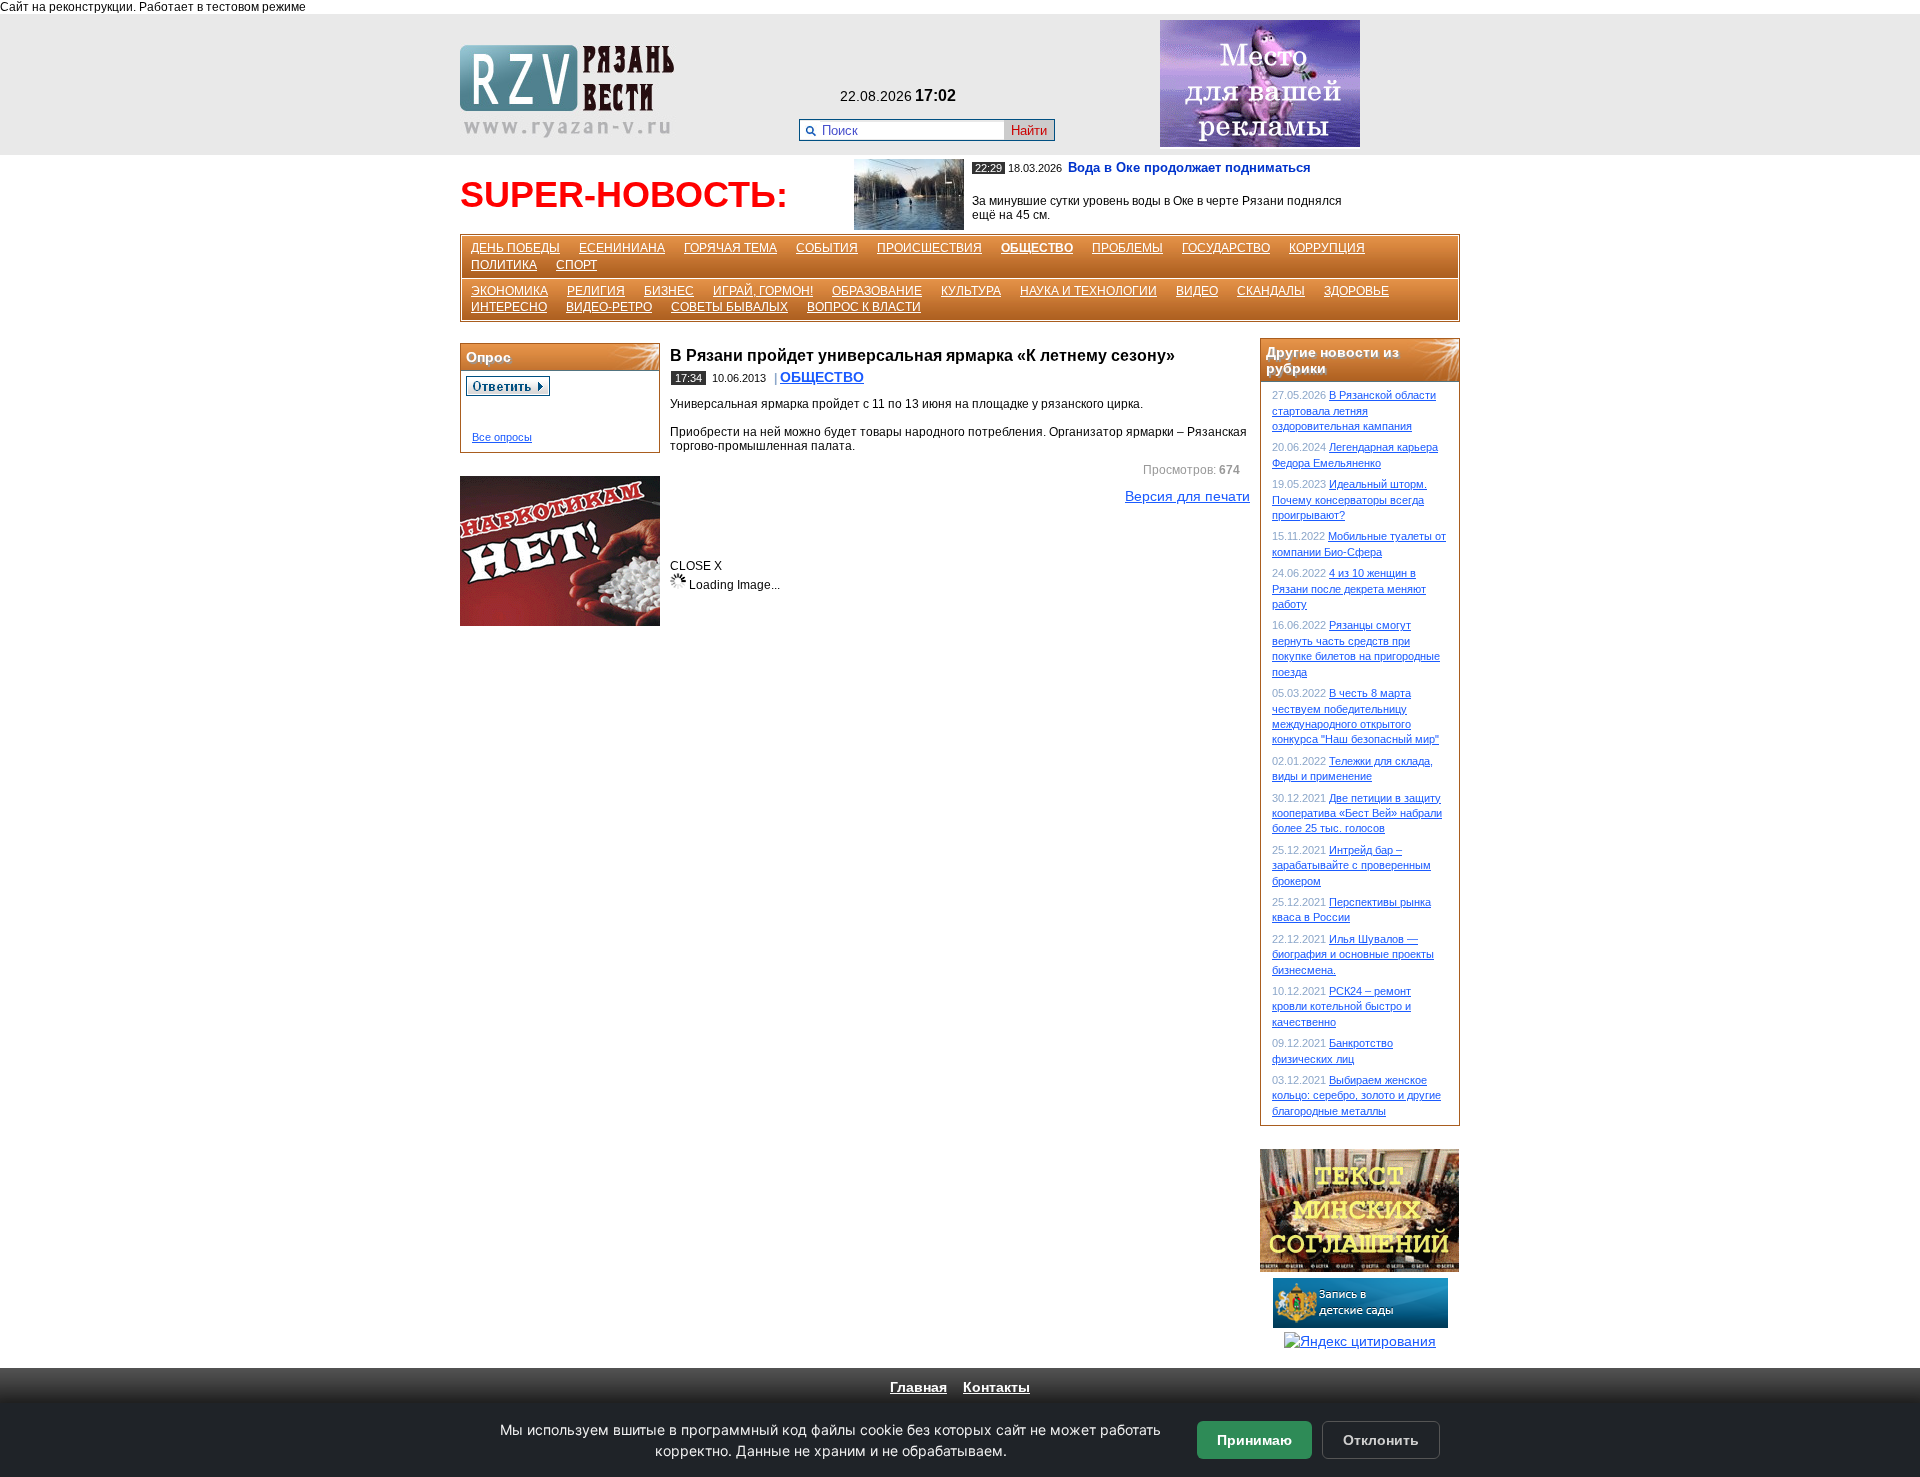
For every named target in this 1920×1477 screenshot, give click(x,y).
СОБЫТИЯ (827, 248)
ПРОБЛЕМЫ (1127, 248)
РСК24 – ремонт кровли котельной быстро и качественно (1341, 1006)
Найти (1029, 130)
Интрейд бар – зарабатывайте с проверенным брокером (1351, 865)
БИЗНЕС (669, 291)
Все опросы (502, 437)
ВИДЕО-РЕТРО (609, 307)
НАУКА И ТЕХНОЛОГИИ (1088, 291)
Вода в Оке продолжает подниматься (1189, 167)
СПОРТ (576, 265)
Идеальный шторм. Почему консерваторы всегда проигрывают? (1349, 499)
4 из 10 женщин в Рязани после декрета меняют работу (1349, 588)
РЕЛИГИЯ (596, 291)
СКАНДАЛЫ (1271, 291)
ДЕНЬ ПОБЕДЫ (515, 248)
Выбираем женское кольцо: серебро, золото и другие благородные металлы (1356, 1095)
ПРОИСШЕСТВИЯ (929, 248)
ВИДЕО (1197, 291)
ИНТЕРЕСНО (509, 307)
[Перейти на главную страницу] (573, 133)
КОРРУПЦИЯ (1327, 248)
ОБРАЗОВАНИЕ (877, 291)
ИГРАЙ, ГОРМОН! (763, 291)
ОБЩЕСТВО (1037, 248)
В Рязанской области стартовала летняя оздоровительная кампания (1354, 410)
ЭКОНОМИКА (509, 291)
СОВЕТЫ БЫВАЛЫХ (729, 307)
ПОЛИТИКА (504, 265)
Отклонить (1381, 1440)
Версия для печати (1187, 496)
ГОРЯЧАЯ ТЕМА (730, 248)
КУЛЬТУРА (971, 291)
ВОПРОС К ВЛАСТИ (864, 307)
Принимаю (1254, 1440)
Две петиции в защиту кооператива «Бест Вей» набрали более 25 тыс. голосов (1357, 813)
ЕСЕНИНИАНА (622, 248)
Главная (918, 1387)
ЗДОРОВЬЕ (1356, 291)
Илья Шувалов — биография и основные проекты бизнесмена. (1353, 954)
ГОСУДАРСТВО (1226, 248)
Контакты (996, 1387)
